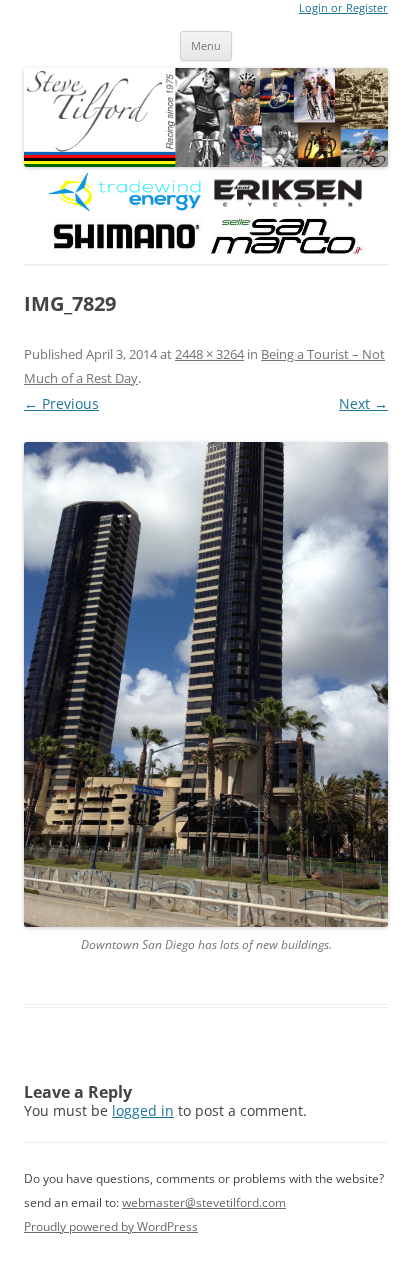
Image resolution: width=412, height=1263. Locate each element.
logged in (143, 1110)
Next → (363, 403)
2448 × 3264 (209, 354)
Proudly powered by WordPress (111, 1226)
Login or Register (343, 8)
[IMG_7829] (206, 684)
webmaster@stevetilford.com (204, 1202)
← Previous (61, 403)
